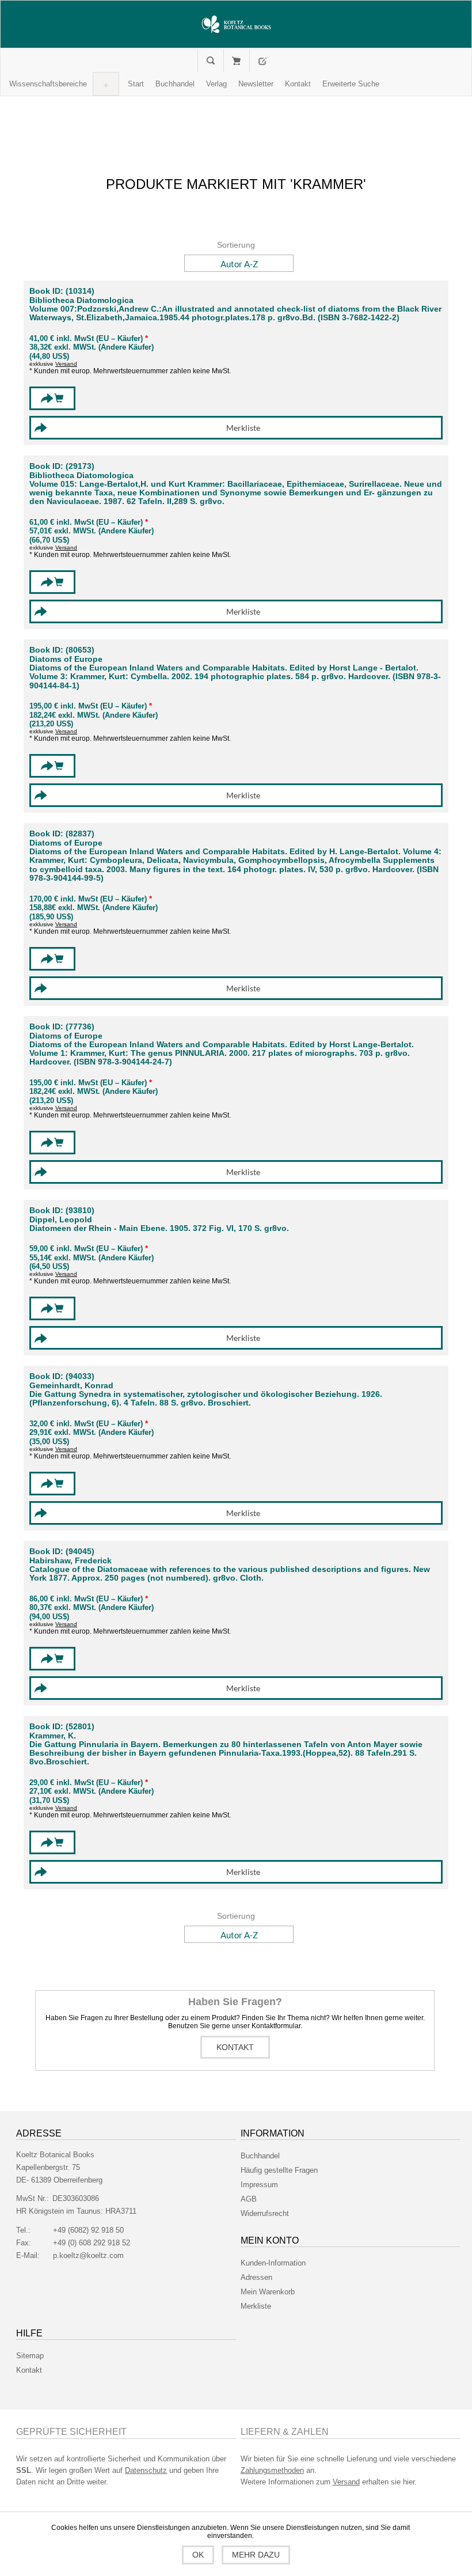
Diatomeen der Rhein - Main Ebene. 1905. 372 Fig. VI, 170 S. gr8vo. (159, 1228)
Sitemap (30, 2356)
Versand (66, 364)
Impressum (259, 2185)
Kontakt (235, 2047)
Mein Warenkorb (236, 60)
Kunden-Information (273, 2263)
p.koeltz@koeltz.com (88, 2255)
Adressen (256, 2277)
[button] (48, 84)
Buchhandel (260, 2156)
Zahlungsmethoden (272, 2470)
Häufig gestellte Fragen (279, 2170)
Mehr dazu (256, 2555)
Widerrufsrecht (265, 2213)
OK (198, 2555)
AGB (249, 2199)
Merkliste (256, 2306)
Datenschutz (146, 2470)
